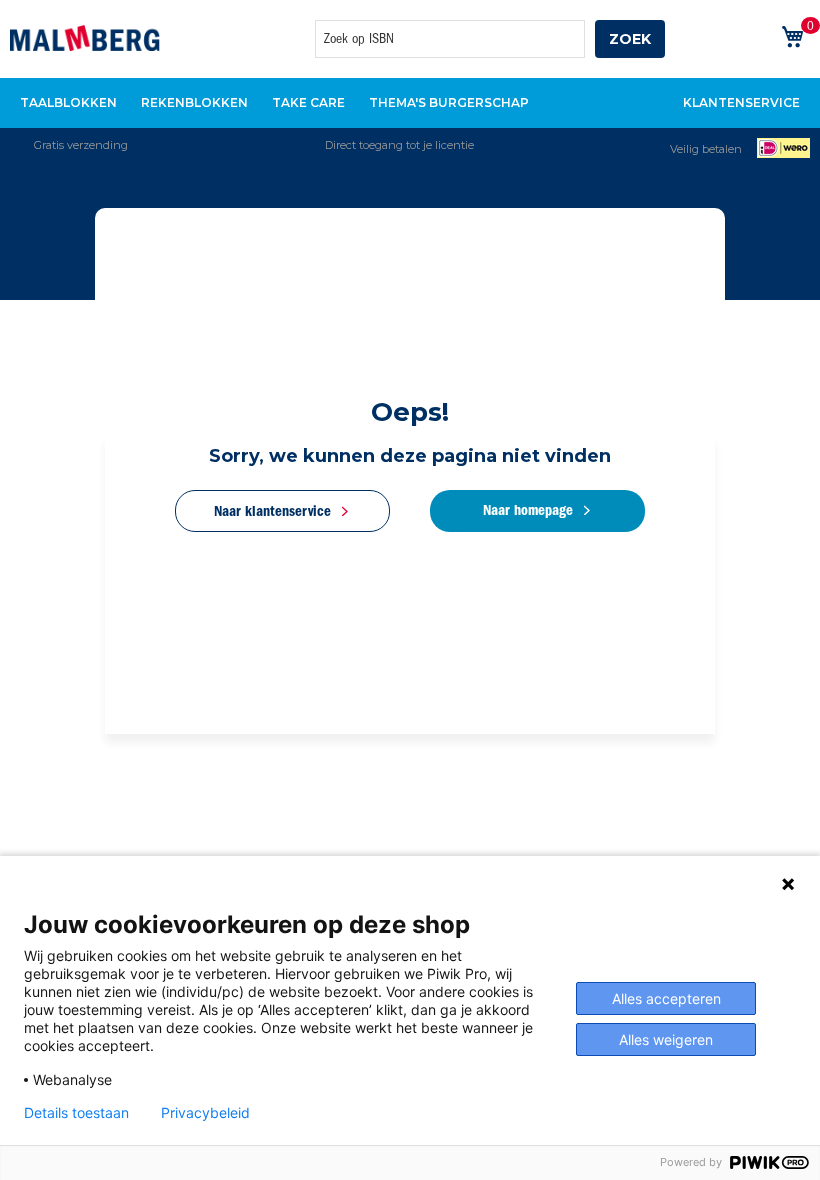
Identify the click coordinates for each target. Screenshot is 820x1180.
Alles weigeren (666, 1039)
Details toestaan (76, 1113)
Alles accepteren (666, 998)
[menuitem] (68, 103)
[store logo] (85, 38)
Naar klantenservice (272, 511)
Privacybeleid (205, 1113)
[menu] (410, 103)
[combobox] (450, 39)
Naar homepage (528, 510)
